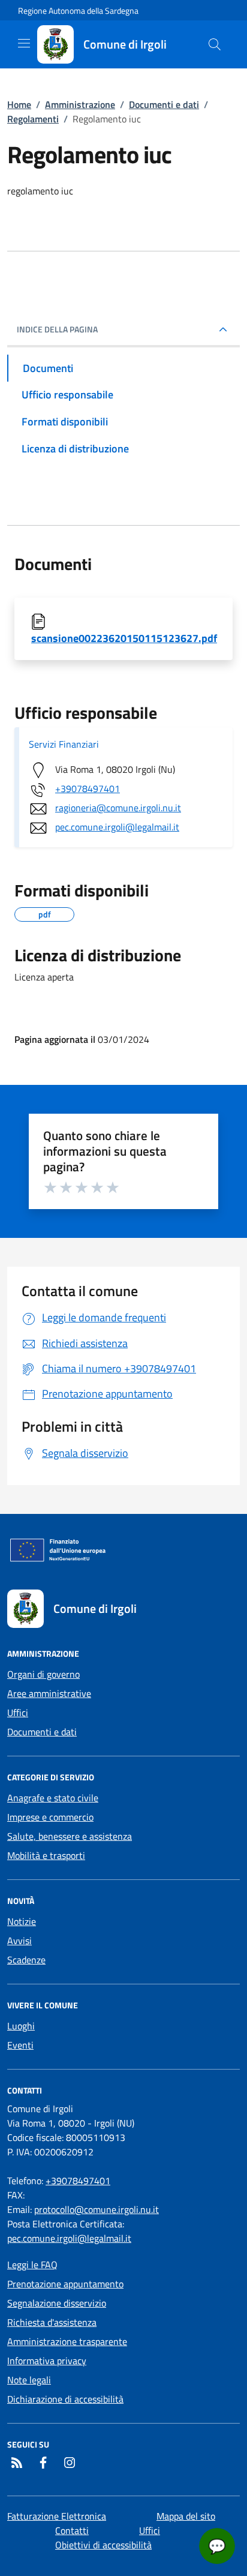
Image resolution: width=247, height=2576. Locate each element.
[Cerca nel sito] (215, 44)
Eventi (20, 2045)
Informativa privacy (47, 2361)
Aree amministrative (49, 1693)
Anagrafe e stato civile (53, 1798)
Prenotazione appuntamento (65, 2284)
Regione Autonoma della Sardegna (78, 11)
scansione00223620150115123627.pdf (124, 638)
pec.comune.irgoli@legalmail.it (117, 827)
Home (19, 104)
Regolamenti (33, 119)
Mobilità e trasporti (46, 1855)
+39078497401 (88, 788)
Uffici (18, 1713)
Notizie (22, 1921)
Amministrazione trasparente (67, 2341)
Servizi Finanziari (64, 744)
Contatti (72, 2530)
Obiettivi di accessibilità (103, 2545)
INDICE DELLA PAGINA (57, 329)
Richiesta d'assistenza (52, 2322)
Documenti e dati (164, 104)
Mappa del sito (186, 2516)
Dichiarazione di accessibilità (65, 2399)
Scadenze (26, 1960)
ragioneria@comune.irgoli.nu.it (118, 808)
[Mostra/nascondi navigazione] (24, 43)
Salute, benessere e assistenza (70, 1836)
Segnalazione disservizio (57, 2303)
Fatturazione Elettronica (57, 2516)
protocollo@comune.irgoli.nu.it (97, 2209)
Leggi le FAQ (32, 2265)
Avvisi (19, 1941)
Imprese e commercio (50, 1817)
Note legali (29, 2380)
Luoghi (21, 2026)
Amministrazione (80, 104)
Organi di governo (43, 1674)
